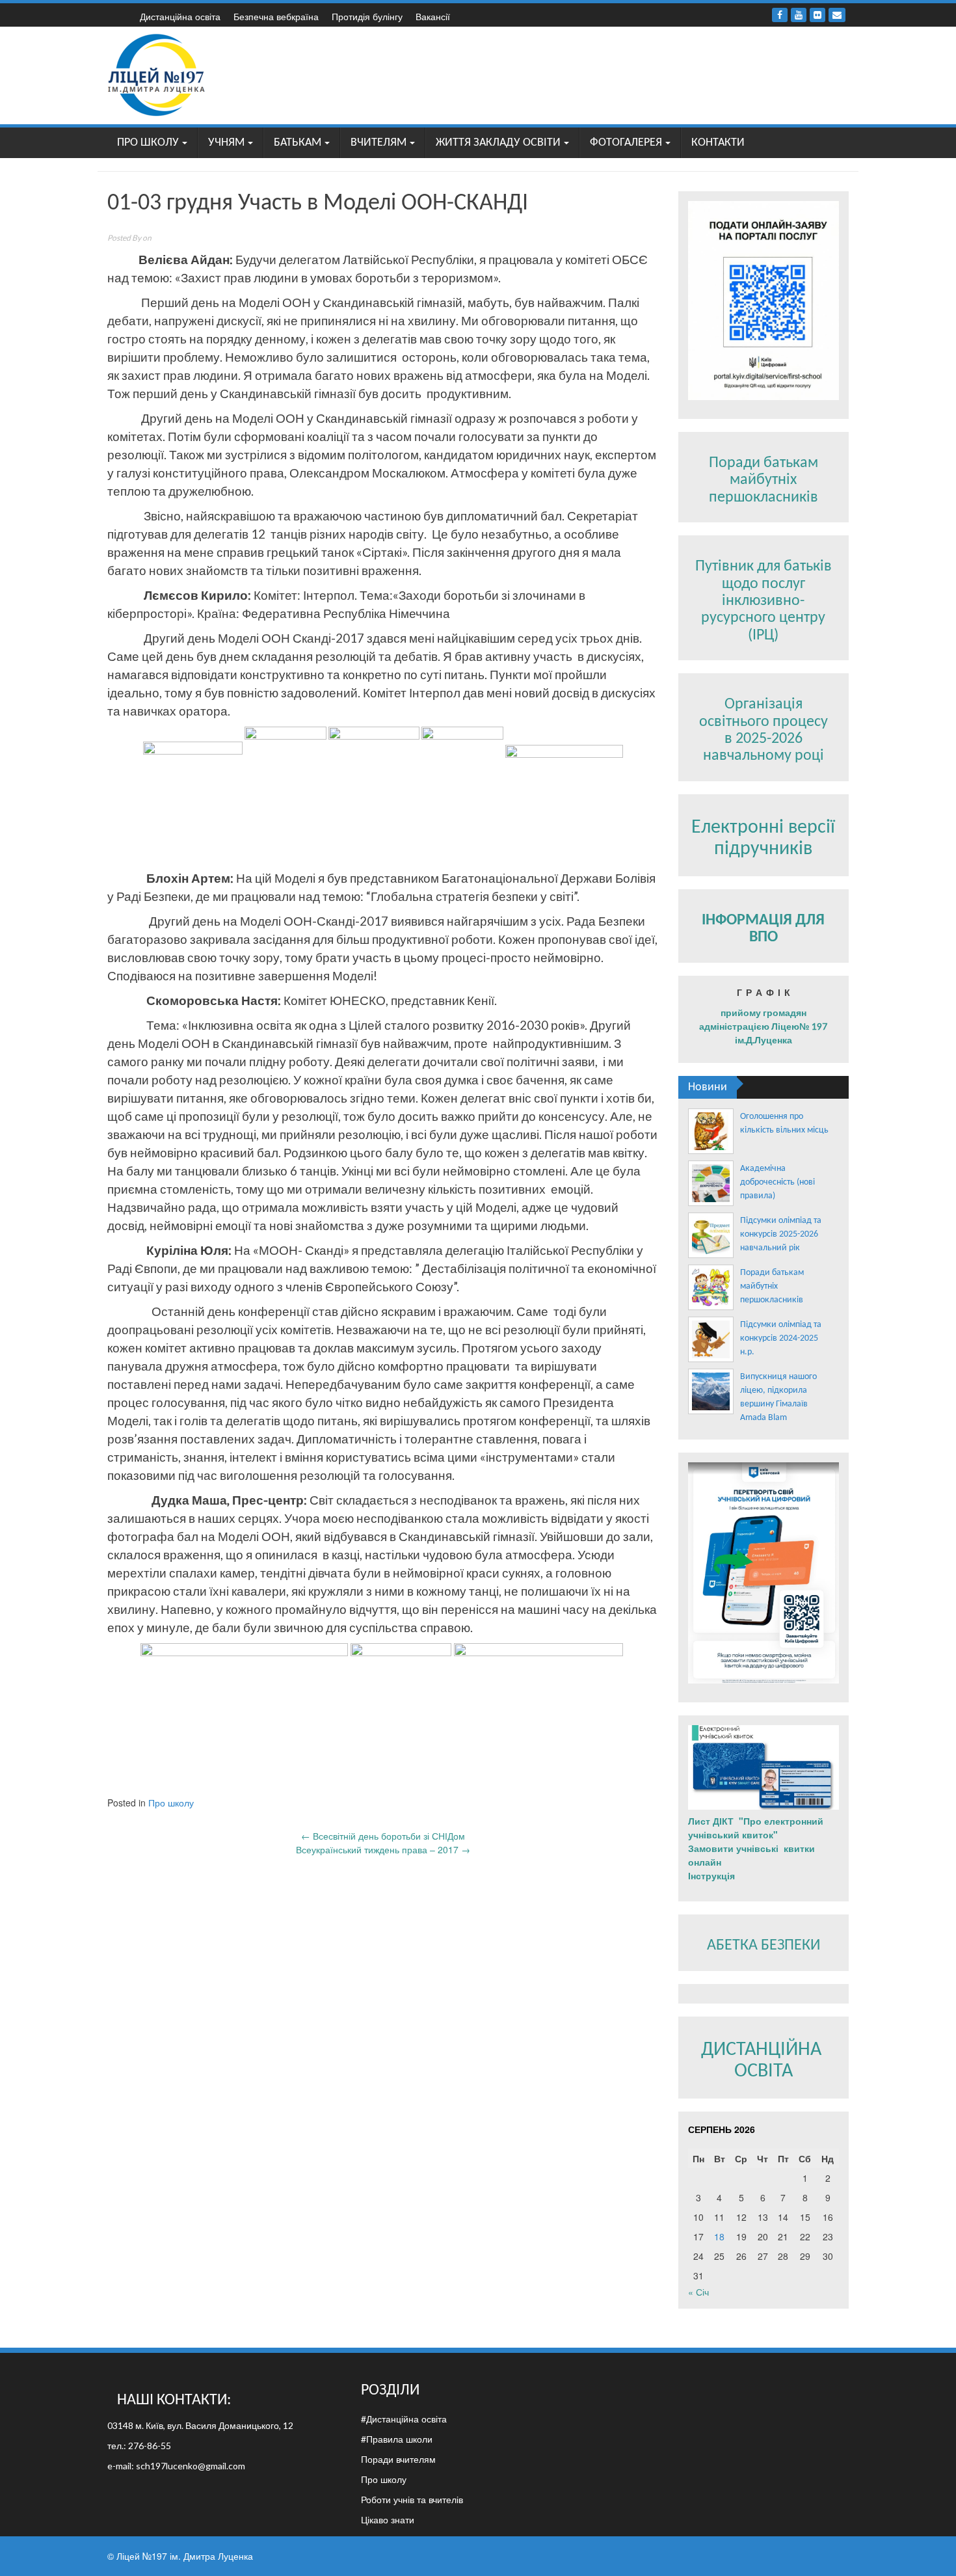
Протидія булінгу (367, 16)
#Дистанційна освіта (404, 2419)
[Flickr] (817, 15)
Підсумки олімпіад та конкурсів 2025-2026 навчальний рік (781, 1234)
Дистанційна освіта (180, 16)
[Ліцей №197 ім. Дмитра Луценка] (157, 74)
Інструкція (713, 1875)
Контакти (718, 143)
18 (719, 2236)
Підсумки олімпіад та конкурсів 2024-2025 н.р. (781, 1338)
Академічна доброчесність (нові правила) (777, 1182)
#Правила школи (397, 2439)
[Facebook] (780, 15)
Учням (226, 143)
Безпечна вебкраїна (276, 16)
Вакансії (433, 16)
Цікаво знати (388, 2519)
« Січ (698, 2292)
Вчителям (378, 143)
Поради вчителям (398, 2459)
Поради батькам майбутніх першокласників (763, 480)
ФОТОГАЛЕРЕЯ (626, 143)
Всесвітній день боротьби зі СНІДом (383, 1836)
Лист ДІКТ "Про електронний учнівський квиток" (756, 1828)
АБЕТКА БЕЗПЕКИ (763, 1946)
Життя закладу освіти (498, 143)
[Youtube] (799, 15)
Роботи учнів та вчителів (412, 2499)
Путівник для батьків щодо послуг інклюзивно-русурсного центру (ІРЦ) (763, 601)
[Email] (837, 15)
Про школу (148, 143)
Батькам (298, 143)
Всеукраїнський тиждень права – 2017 (383, 1849)
